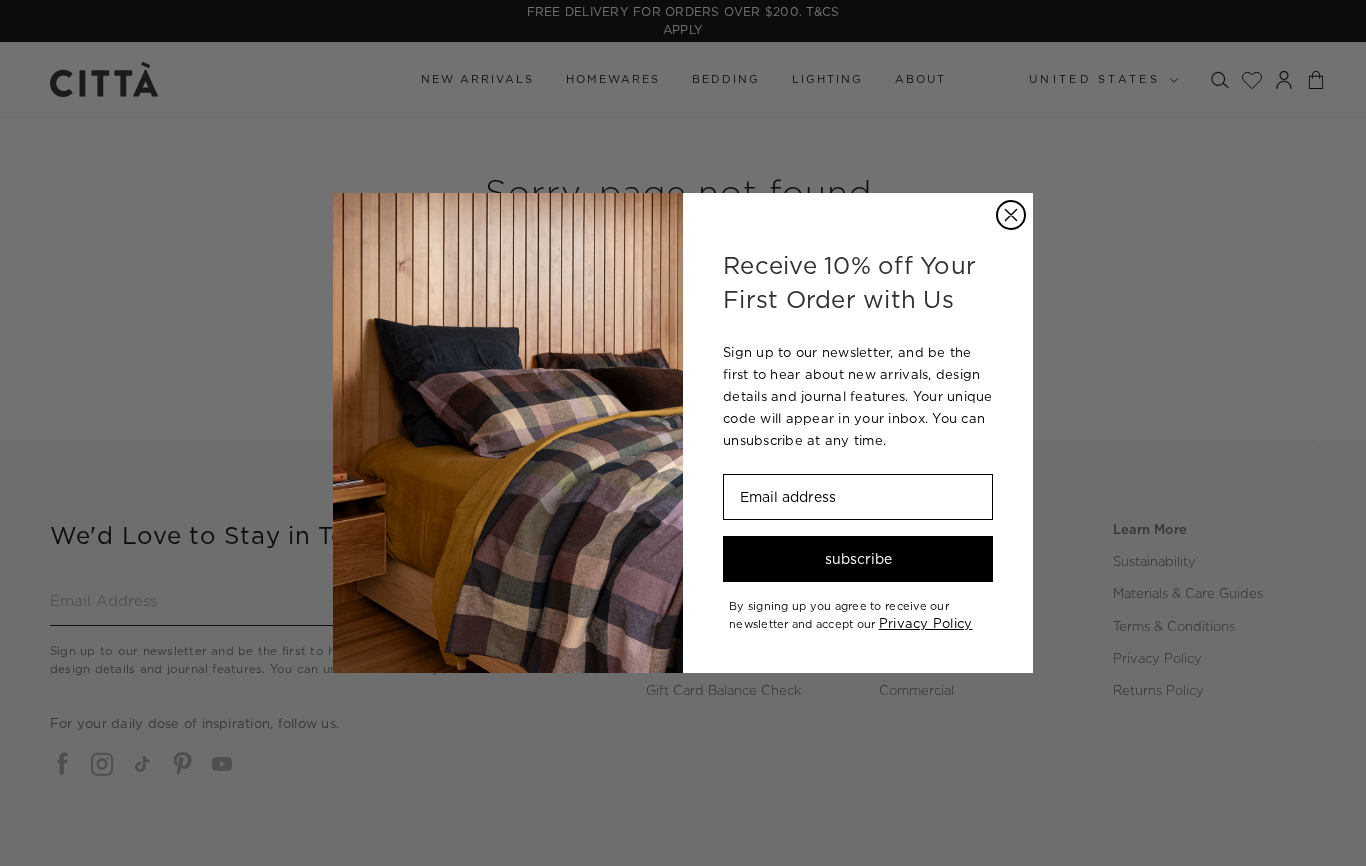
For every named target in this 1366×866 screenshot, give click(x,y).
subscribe (858, 559)
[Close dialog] (1011, 215)
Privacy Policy (926, 623)
